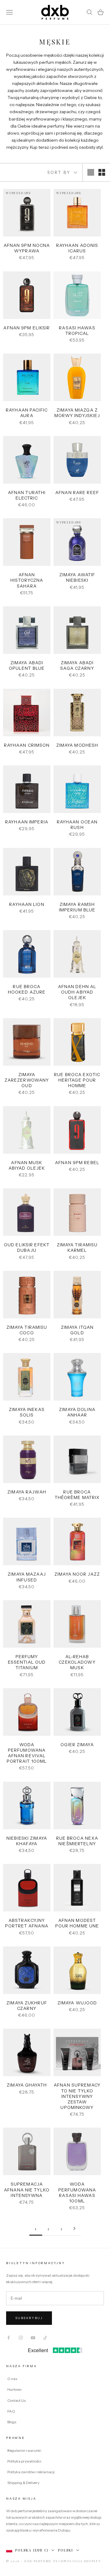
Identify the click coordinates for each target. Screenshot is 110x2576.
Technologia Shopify (77, 2561)
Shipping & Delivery (23, 2483)
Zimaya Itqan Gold (77, 1330)
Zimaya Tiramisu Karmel (77, 1248)
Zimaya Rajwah (27, 1492)
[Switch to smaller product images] (102, 172)
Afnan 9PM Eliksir (27, 328)
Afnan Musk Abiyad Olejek (27, 1165)
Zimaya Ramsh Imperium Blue (77, 907)
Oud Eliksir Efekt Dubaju (27, 1248)
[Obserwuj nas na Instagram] (21, 2338)
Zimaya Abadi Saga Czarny (77, 665)
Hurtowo (14, 2389)
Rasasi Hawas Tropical (77, 331)
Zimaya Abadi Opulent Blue (27, 665)
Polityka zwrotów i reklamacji (31, 2472)
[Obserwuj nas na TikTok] (45, 2338)
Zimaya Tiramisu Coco (27, 1330)
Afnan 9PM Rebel (77, 1163)
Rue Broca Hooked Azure (27, 989)
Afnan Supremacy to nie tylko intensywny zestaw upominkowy (77, 2096)
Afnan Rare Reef (77, 493)
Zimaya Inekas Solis (27, 1412)
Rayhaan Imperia (27, 822)
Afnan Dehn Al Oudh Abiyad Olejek (77, 992)
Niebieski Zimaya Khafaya (27, 1841)
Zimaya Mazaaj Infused (27, 1577)
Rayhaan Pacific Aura (27, 413)
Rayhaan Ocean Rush (77, 825)
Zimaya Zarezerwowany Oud (27, 1080)
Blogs (12, 2422)
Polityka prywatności (24, 2461)
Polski (66, 2550)
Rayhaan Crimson (27, 745)
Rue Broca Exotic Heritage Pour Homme (77, 1080)
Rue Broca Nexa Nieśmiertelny (77, 1841)
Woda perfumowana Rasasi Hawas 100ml (77, 2193)
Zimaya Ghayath (27, 2085)
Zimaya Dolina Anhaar (77, 1412)
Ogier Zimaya (77, 1745)
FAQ (11, 2411)
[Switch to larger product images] (91, 172)
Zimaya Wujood (77, 2003)
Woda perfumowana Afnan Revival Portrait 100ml (27, 1753)
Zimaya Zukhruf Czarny (27, 2006)
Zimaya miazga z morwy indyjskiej (77, 413)
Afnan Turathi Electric (27, 495)
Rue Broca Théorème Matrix (77, 1495)
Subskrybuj (29, 2318)
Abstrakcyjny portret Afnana (27, 1923)
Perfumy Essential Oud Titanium (27, 1662)
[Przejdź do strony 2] (74, 2228)
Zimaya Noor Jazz (77, 1574)
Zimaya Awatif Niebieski (77, 577)
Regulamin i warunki (24, 2450)
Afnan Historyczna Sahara (27, 580)
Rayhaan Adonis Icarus (77, 248)
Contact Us (16, 2400)
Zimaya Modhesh (77, 745)
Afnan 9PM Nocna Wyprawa (27, 248)
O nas (12, 2379)
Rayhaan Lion (27, 904)
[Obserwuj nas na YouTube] (33, 2338)
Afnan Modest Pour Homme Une (77, 1923)
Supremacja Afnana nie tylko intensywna (27, 2190)
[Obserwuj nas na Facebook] (9, 2338)
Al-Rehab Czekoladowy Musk (77, 1662)
